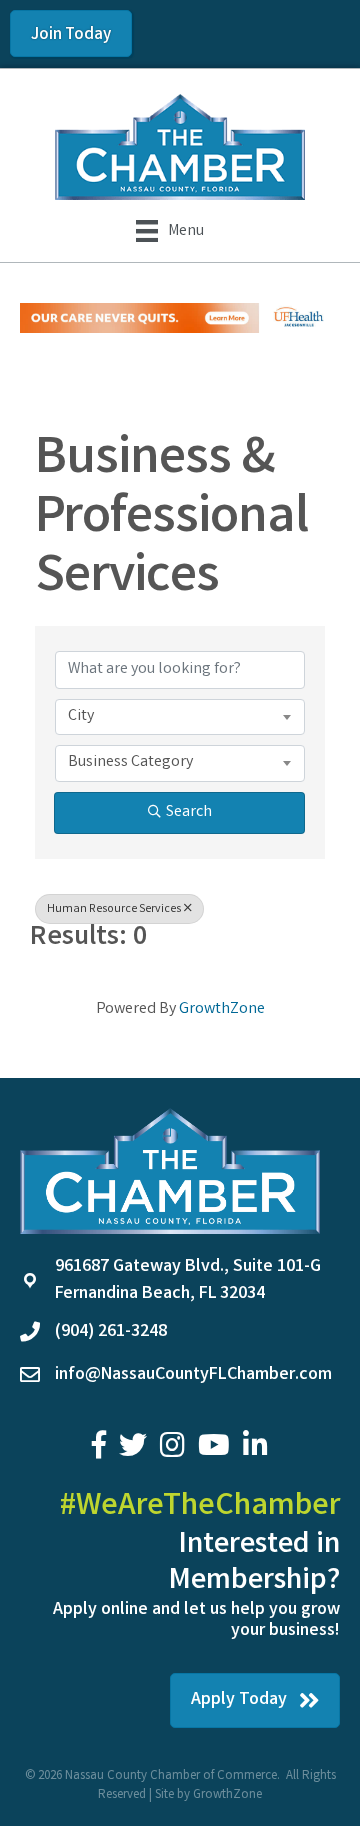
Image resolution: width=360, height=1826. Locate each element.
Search (189, 812)
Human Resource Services (114, 909)
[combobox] (180, 717)
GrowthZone (222, 1009)
